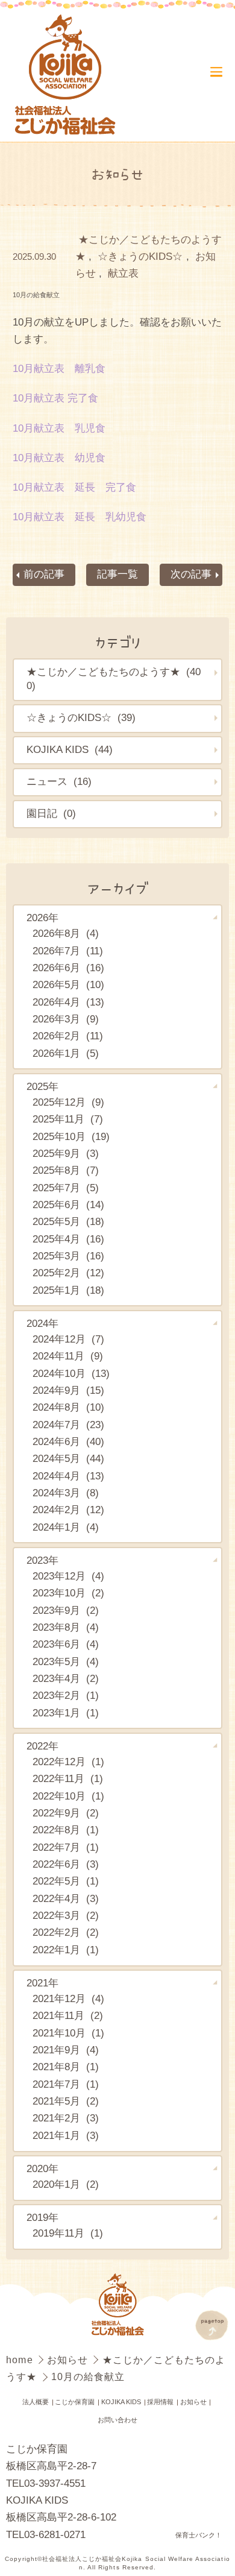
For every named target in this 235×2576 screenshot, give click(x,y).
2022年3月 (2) (66, 1916)
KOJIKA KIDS (121, 2402)
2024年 (42, 1324)
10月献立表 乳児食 (59, 428)
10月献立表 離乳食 (59, 369)
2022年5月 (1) (66, 1881)
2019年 (42, 2218)
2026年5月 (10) (68, 985)
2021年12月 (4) (68, 1999)
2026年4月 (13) (68, 1002)
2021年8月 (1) (66, 2067)
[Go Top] (211, 2325)
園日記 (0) (51, 814)
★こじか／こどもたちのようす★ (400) (114, 679)
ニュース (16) (59, 782)
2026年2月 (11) (68, 1036)
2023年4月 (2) (66, 1679)
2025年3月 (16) (68, 1256)
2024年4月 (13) (68, 1476)
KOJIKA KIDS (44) (70, 750)
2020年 (42, 2169)
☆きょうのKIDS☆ (140, 257)
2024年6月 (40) (68, 1442)
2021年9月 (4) (66, 2050)
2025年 (42, 1087)
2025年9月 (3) (66, 1154)
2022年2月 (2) (66, 1932)
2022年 (42, 1746)
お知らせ (69, 2360)
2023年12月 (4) (68, 1576)
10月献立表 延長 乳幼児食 (80, 517)
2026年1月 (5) (66, 1053)
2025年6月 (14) (68, 1205)
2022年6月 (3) (66, 1864)
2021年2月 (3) (66, 2118)
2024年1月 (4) (66, 1527)
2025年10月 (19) (71, 1137)
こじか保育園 (75, 2402)
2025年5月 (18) (68, 1222)
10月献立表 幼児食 (59, 458)
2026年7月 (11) (68, 951)
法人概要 (36, 2402)
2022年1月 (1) (66, 1950)
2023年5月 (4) (66, 1662)
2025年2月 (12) (68, 1273)
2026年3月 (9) (66, 1019)
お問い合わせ (117, 2420)
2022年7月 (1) (66, 1847)
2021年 (42, 1983)
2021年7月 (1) (66, 2084)
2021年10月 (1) (68, 2033)
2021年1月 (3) (66, 2136)
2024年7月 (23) (68, 1425)
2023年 (42, 1560)
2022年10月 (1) (68, 1796)
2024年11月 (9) (68, 1356)
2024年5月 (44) (68, 1459)
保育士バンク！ (199, 2535)
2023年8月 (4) (66, 1627)
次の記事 (191, 574)
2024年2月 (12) (68, 1510)
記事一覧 (117, 574)
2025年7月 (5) (66, 1188)
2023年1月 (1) (66, 1713)
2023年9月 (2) (66, 1611)
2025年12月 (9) (68, 1102)
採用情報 (160, 2402)
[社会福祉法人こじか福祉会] (65, 76)
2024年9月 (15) (68, 1390)
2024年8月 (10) (68, 1407)
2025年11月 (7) (68, 1119)
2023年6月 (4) (66, 1644)
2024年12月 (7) (68, 1339)
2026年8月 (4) (66, 934)
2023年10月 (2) (68, 1593)
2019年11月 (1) (68, 2233)
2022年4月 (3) (66, 1899)
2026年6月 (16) (68, 968)
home (21, 2360)
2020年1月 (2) (66, 2184)
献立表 (123, 273)
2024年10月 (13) (71, 1374)
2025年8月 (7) (66, 1170)
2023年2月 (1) (66, 1696)
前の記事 (44, 574)
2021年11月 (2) (68, 2016)
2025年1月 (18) (68, 1290)
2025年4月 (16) (68, 1239)
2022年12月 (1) (68, 1762)
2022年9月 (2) (66, 1813)
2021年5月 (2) (66, 2101)
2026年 (42, 918)
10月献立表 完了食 (55, 398)
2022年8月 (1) (66, 1830)
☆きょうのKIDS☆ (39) (81, 718)
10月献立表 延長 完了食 (74, 487)
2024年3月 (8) (66, 1493)
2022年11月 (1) (68, 1779)
